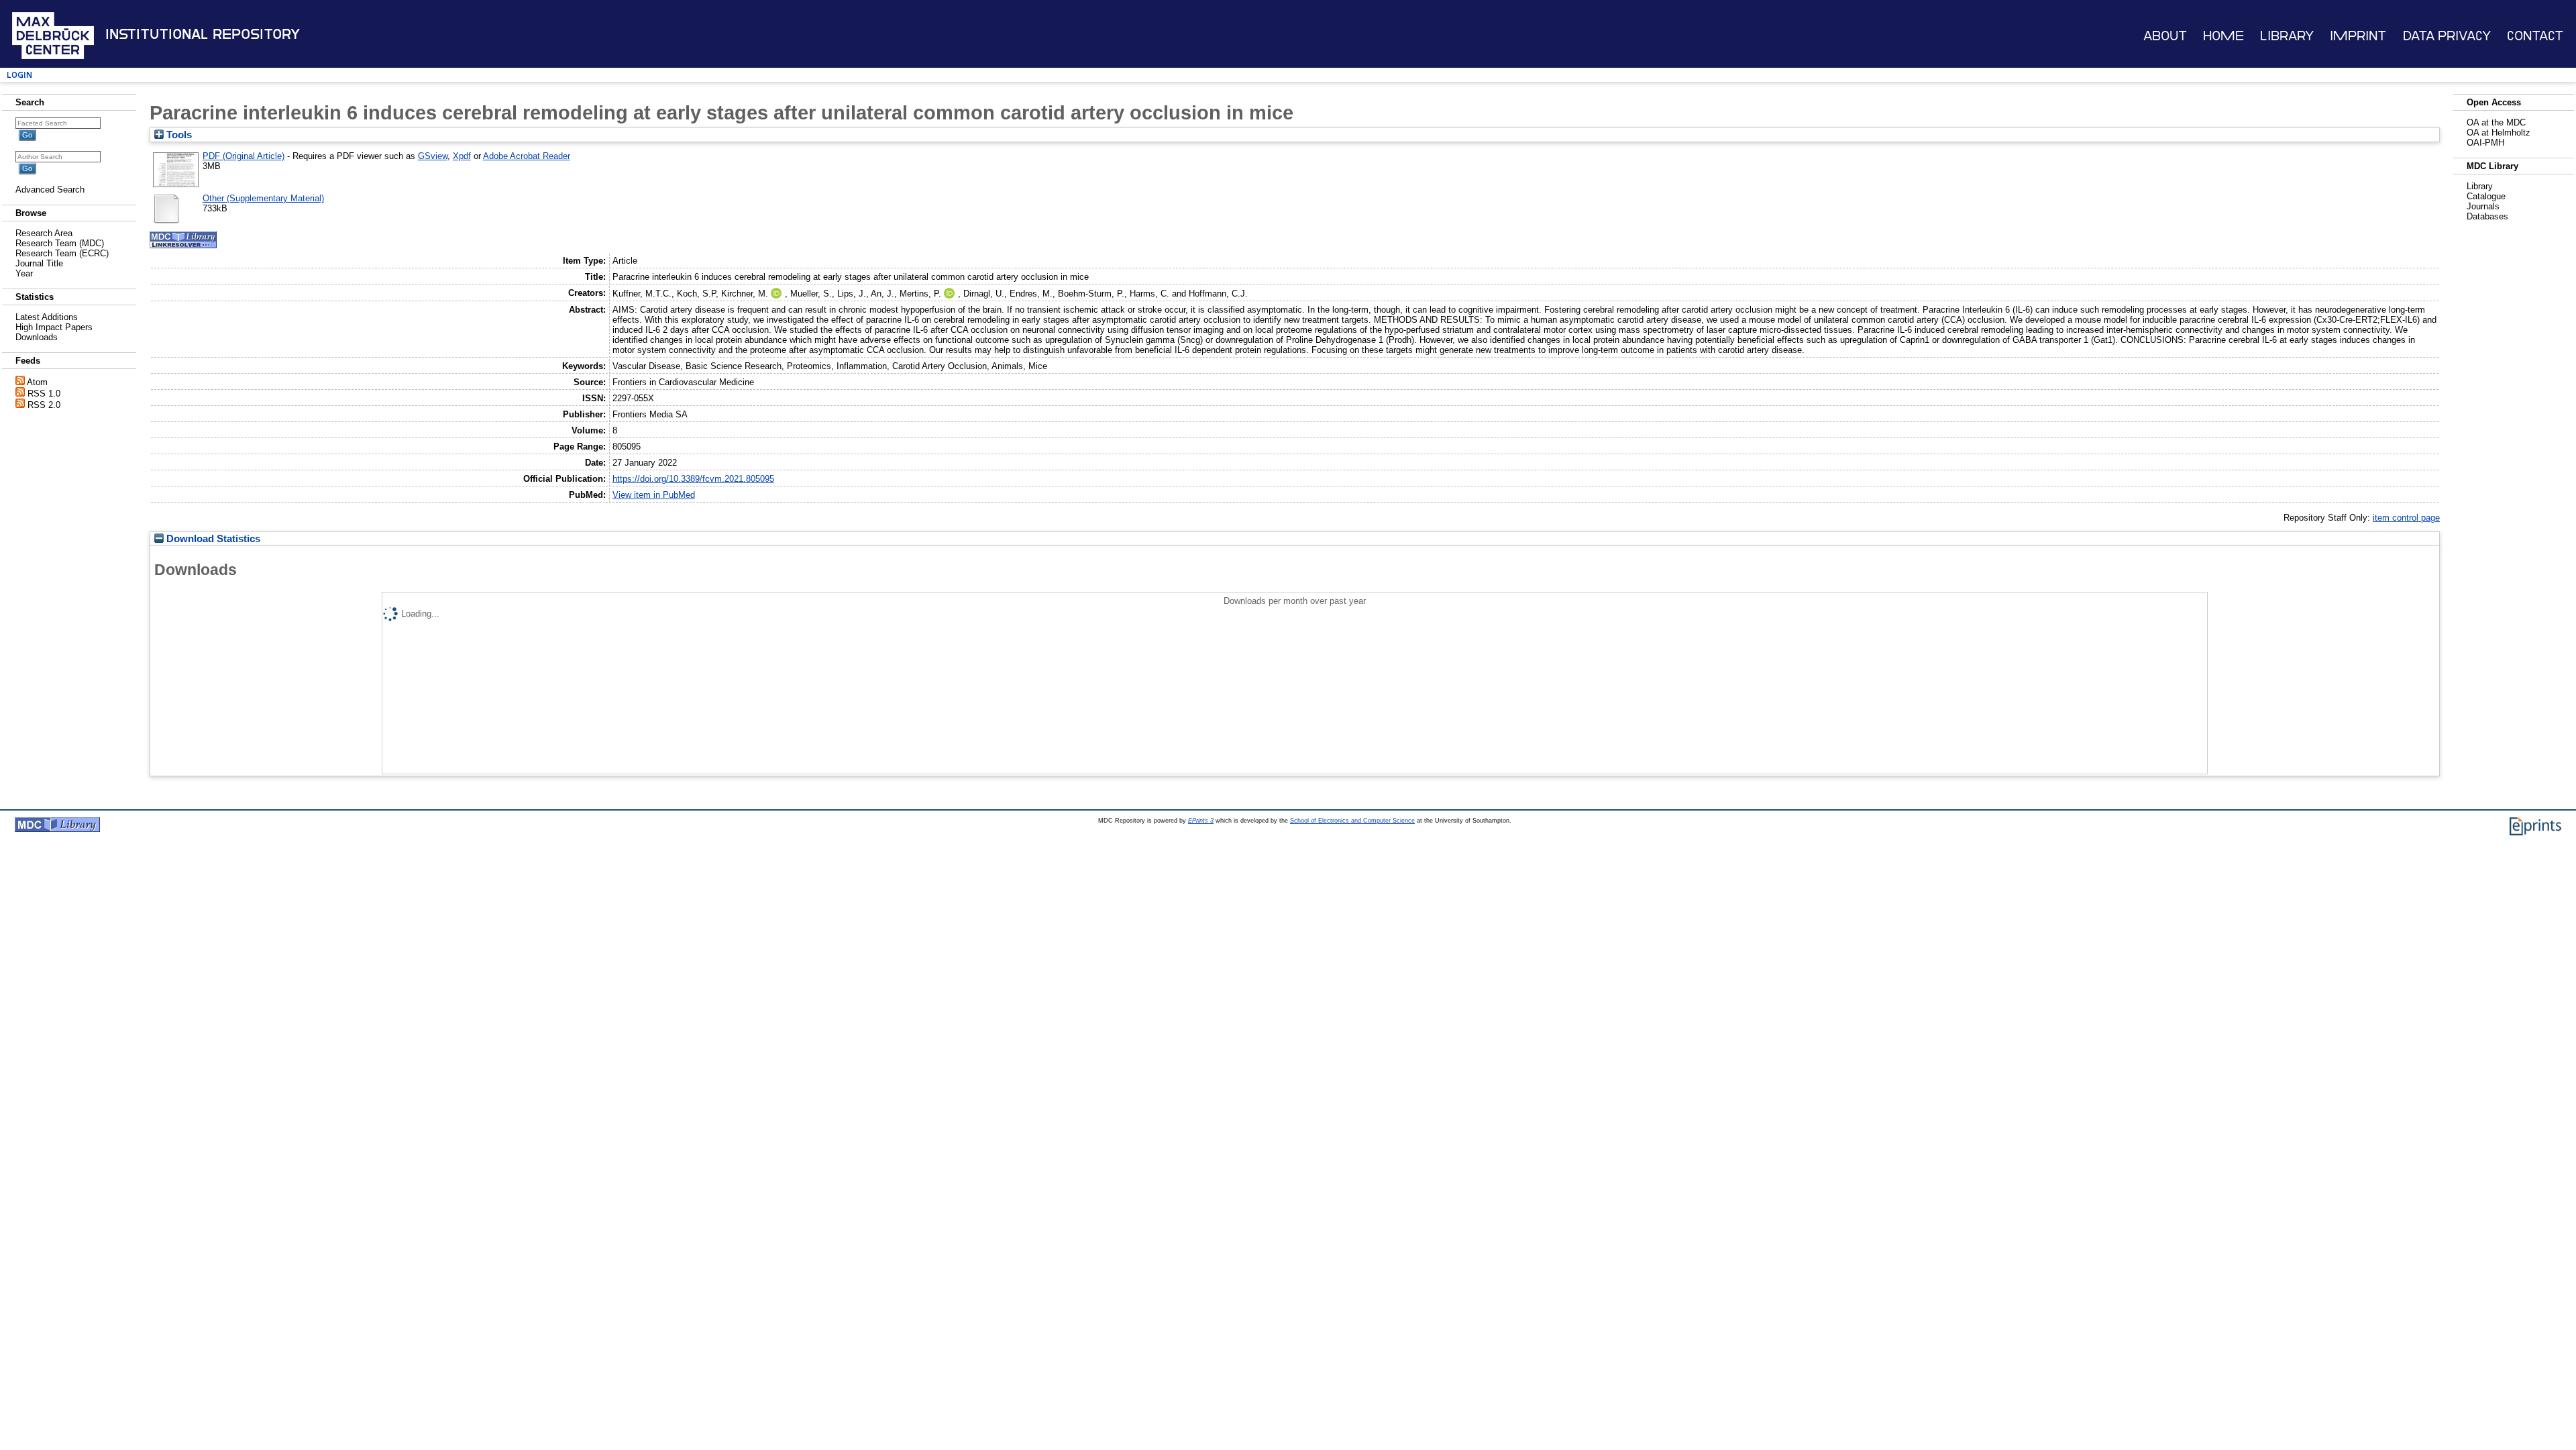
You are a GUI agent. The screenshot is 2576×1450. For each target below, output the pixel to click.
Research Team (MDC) (60, 243)
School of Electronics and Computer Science (1352, 821)
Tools (178, 135)
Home (2223, 36)
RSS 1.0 (44, 394)
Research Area (44, 233)
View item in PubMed (654, 495)
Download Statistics (212, 539)
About (2165, 36)
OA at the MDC (2496, 122)
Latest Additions (47, 317)
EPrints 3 (1201, 821)
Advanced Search (50, 190)
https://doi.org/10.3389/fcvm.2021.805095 (693, 479)
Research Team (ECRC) (62, 253)
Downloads (37, 337)
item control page (2406, 518)
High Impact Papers (54, 327)
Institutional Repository (203, 34)
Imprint (2358, 36)
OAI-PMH (2485, 143)
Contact (2535, 36)
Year (24, 273)
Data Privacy (2447, 36)
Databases (2487, 216)
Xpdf (462, 156)
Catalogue (2486, 196)
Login (19, 75)
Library (2287, 36)
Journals (2483, 206)
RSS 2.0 (44, 405)
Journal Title (39, 263)
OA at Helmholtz (2499, 133)
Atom (37, 382)
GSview (433, 156)
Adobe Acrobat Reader (527, 156)
